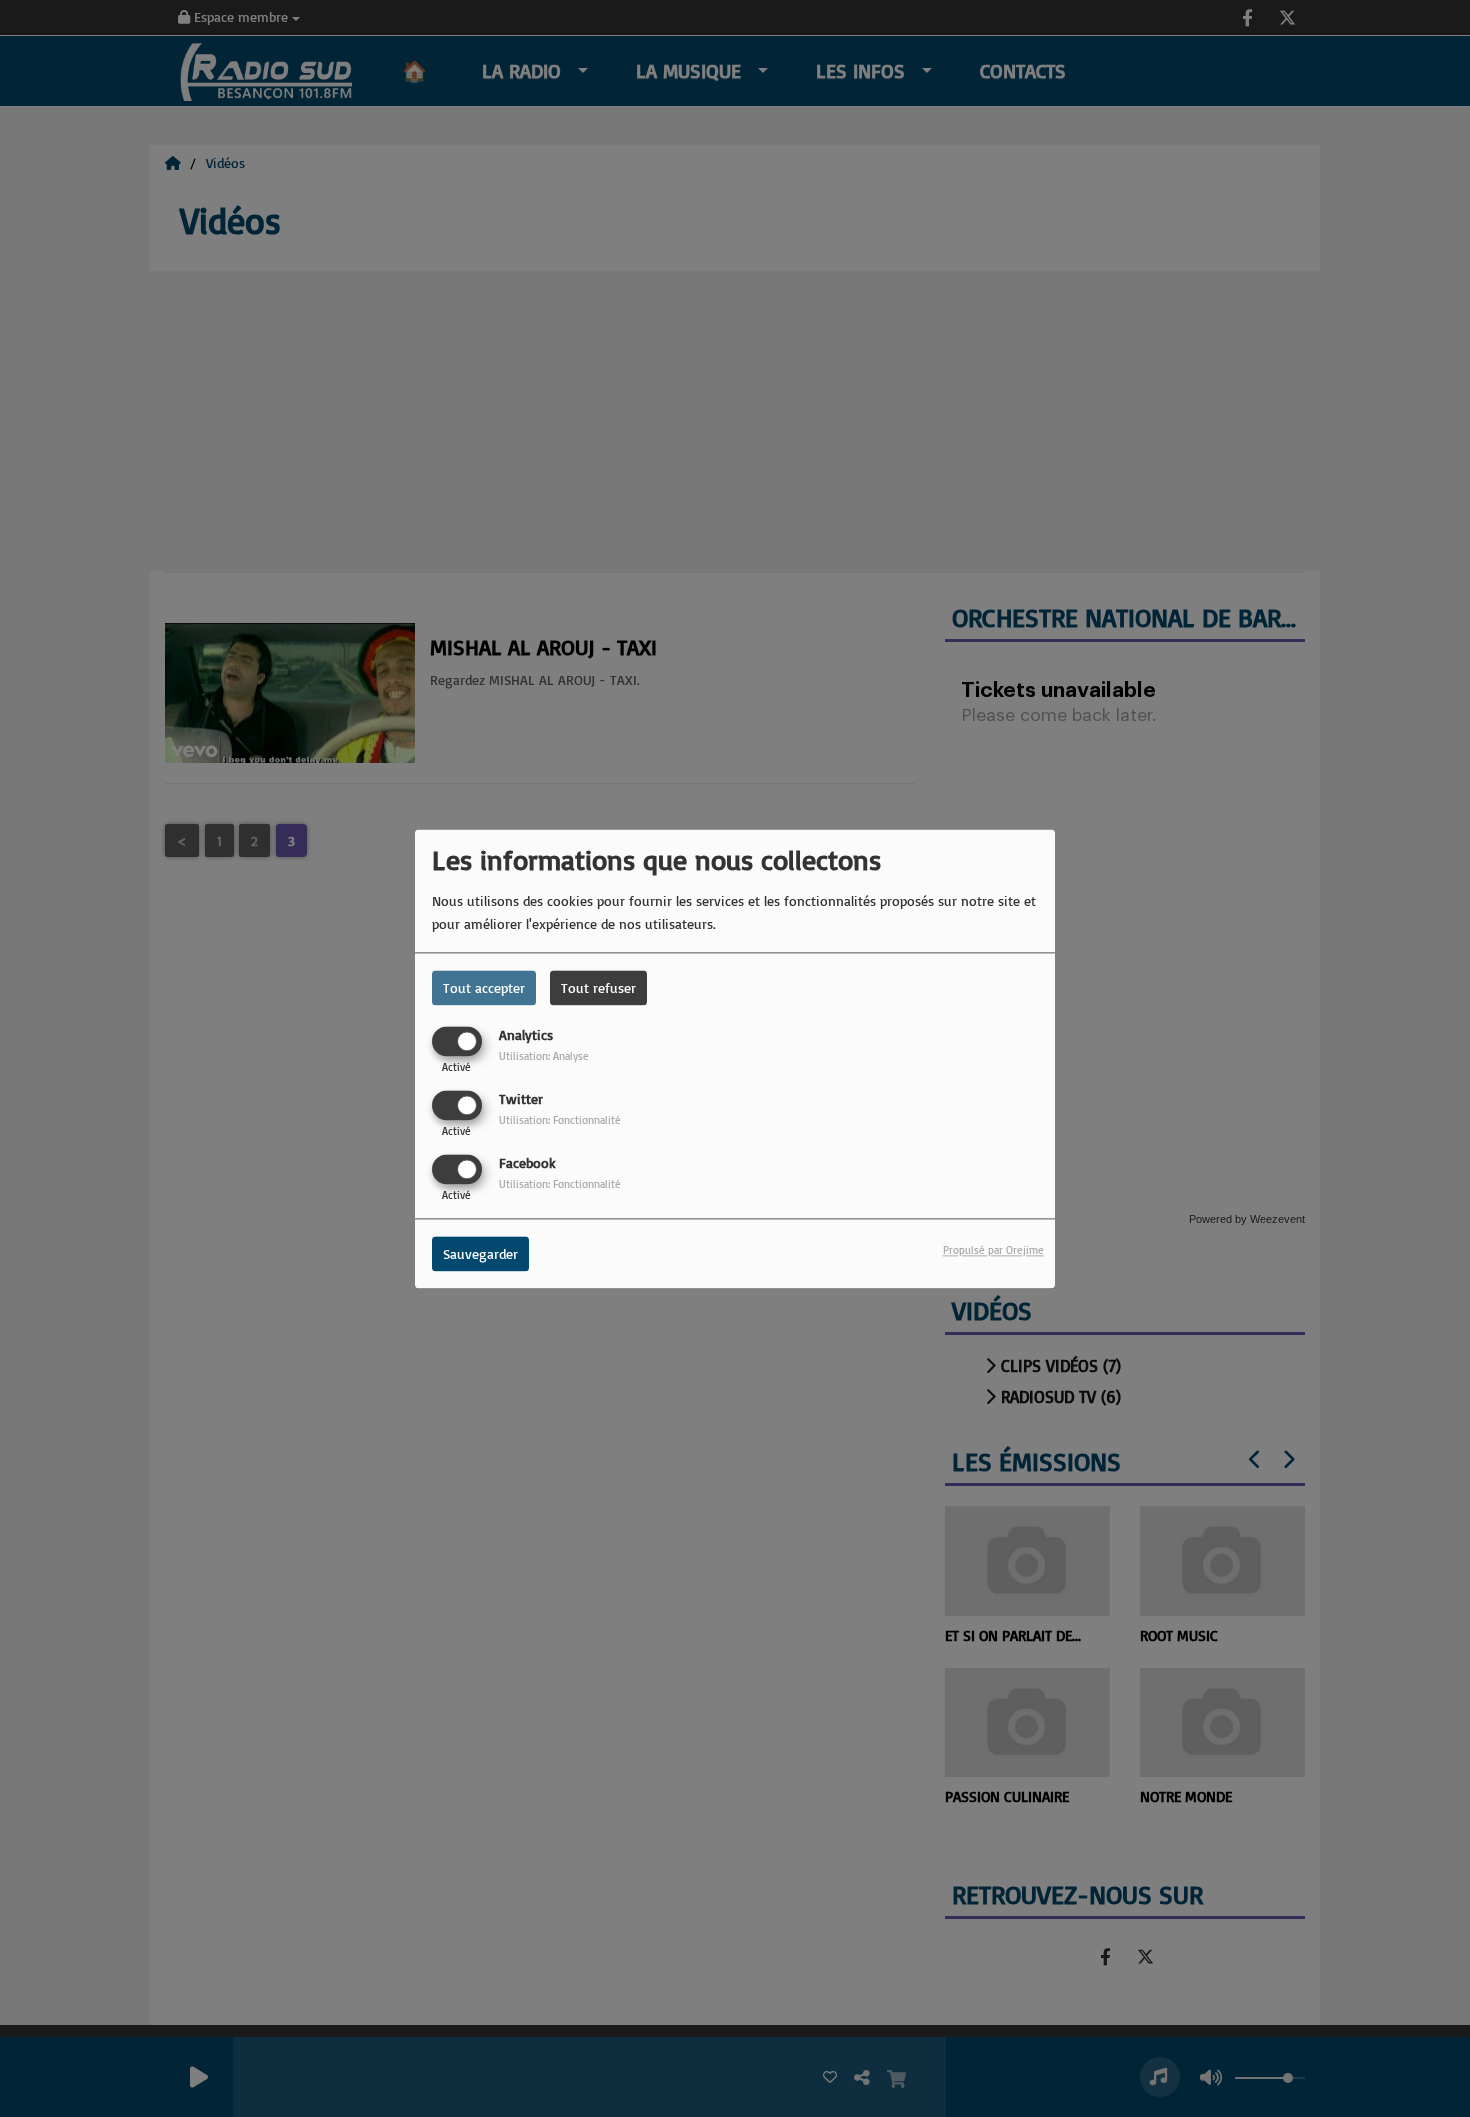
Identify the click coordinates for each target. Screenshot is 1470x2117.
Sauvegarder (480, 1253)
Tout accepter (484, 987)
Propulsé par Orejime (993, 1250)
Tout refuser (598, 987)
